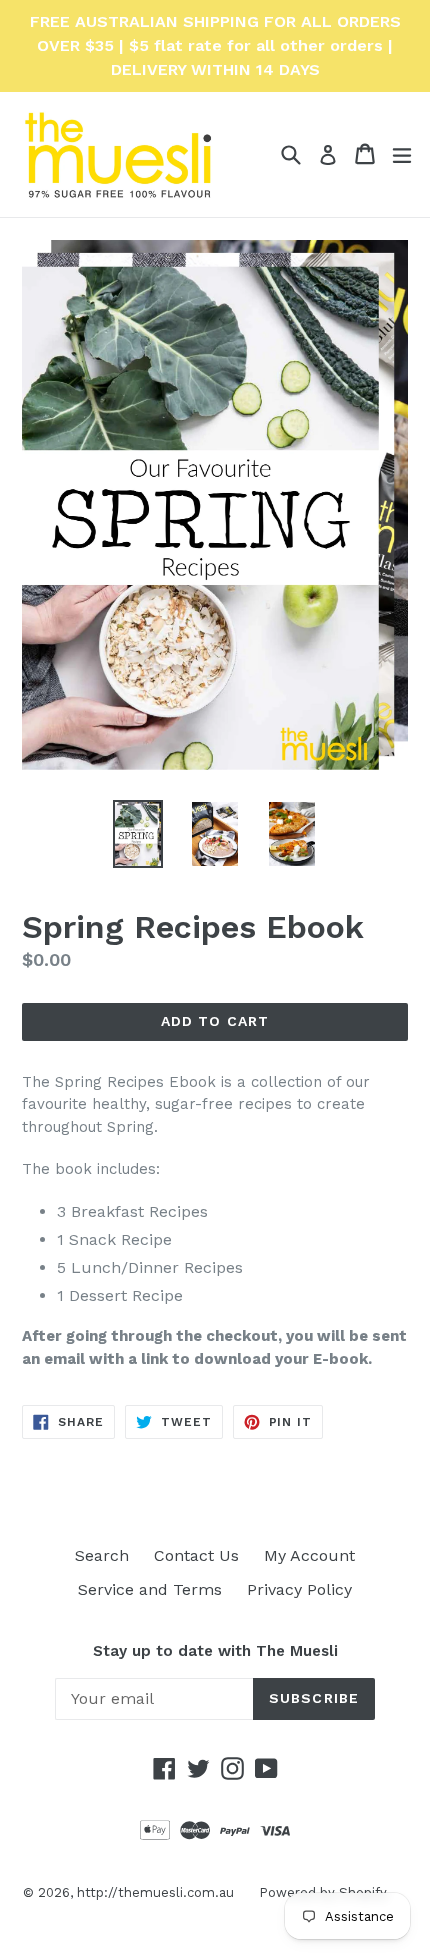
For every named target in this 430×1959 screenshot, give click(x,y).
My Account (309, 1555)
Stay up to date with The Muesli (215, 1651)
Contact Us (196, 1555)
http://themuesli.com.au (155, 1892)
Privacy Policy (299, 1589)
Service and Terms (150, 1589)
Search (102, 1555)
